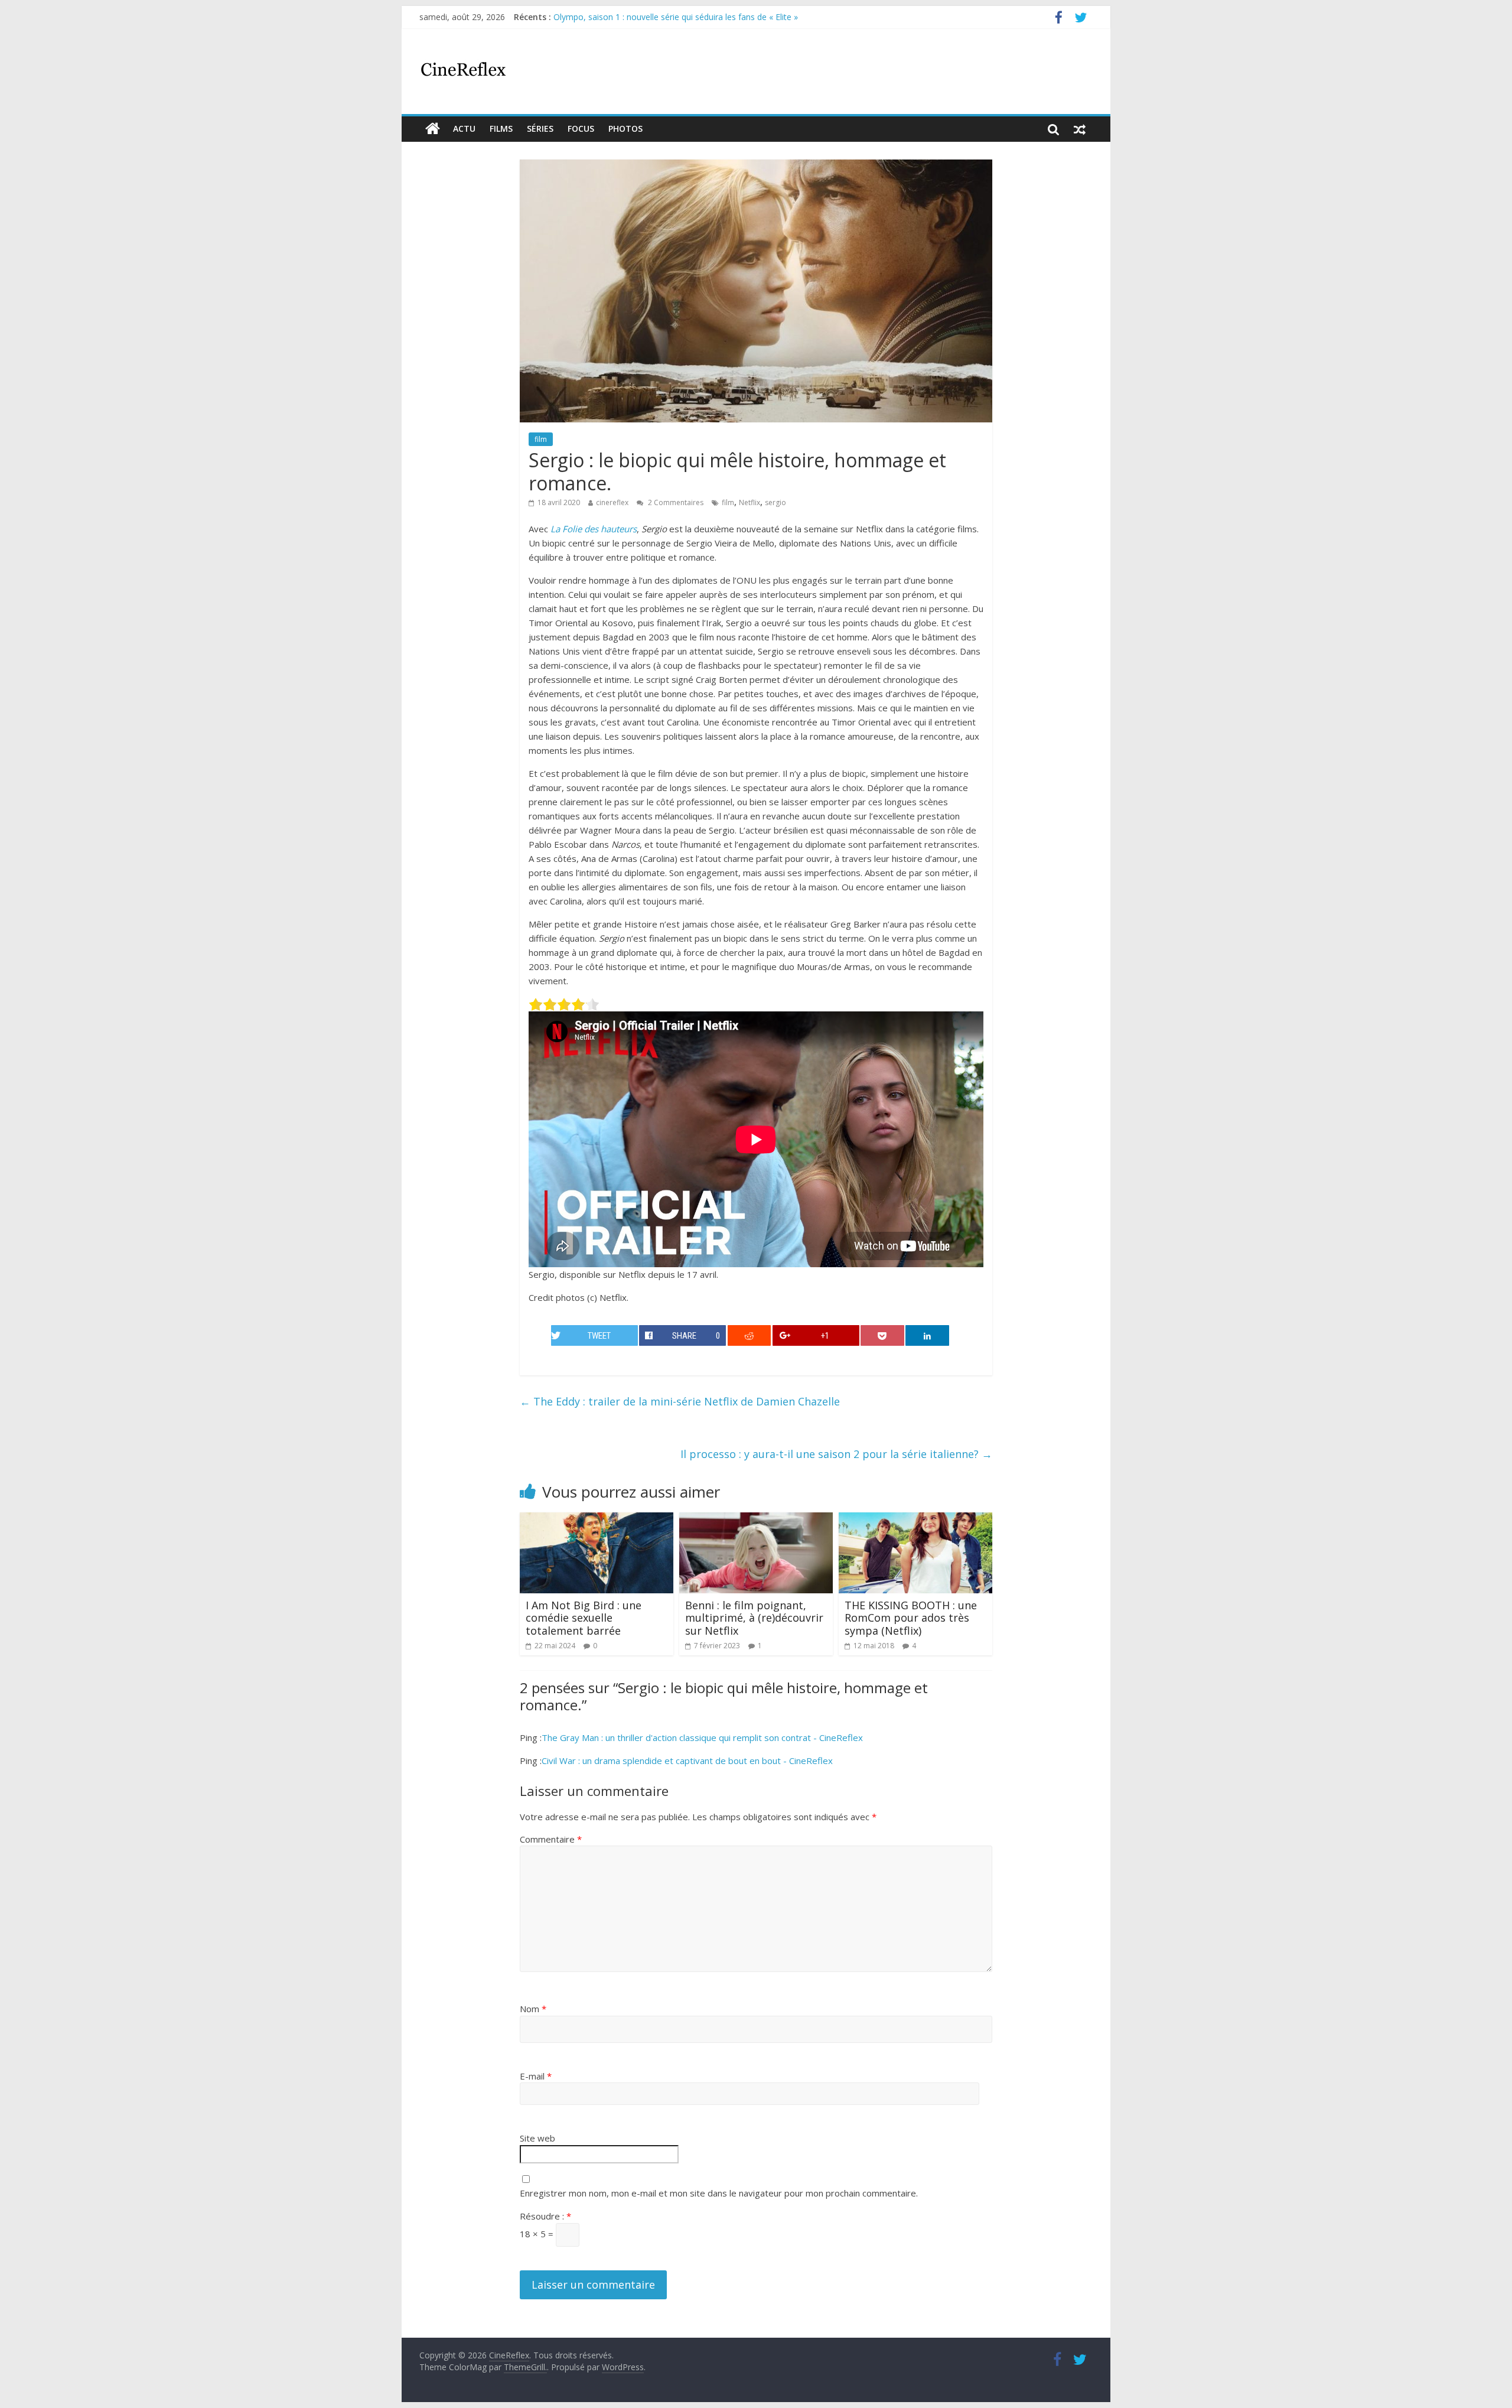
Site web (537, 2138)
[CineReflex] (433, 129)
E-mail (536, 2076)
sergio (775, 502)
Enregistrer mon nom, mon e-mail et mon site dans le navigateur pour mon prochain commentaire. (719, 2193)
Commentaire (551, 1839)
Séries (540, 128)
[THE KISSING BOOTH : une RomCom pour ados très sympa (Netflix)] (915, 1519)
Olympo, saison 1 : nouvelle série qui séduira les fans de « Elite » (676, 17)
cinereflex (612, 502)
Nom (533, 2009)
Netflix (750, 502)
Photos (625, 128)
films (501, 128)
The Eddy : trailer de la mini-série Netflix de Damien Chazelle (680, 1401)
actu (464, 128)
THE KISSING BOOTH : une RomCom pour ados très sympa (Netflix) (911, 1618)
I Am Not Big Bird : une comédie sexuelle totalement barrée (584, 1618)
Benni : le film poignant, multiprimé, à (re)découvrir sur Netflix (754, 1618)
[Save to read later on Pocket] (882, 1335)
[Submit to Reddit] (750, 1335)
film (541, 439)
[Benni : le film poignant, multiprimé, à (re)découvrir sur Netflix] (756, 1519)
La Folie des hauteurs (594, 529)
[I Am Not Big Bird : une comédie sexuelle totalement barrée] (597, 1519)
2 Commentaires (675, 502)
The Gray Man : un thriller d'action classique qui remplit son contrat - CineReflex (702, 1737)
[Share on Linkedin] (927, 1335)
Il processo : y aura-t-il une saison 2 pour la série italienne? (836, 1454)
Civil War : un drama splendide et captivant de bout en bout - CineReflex (687, 1761)
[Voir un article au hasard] (1080, 129)
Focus (581, 128)
